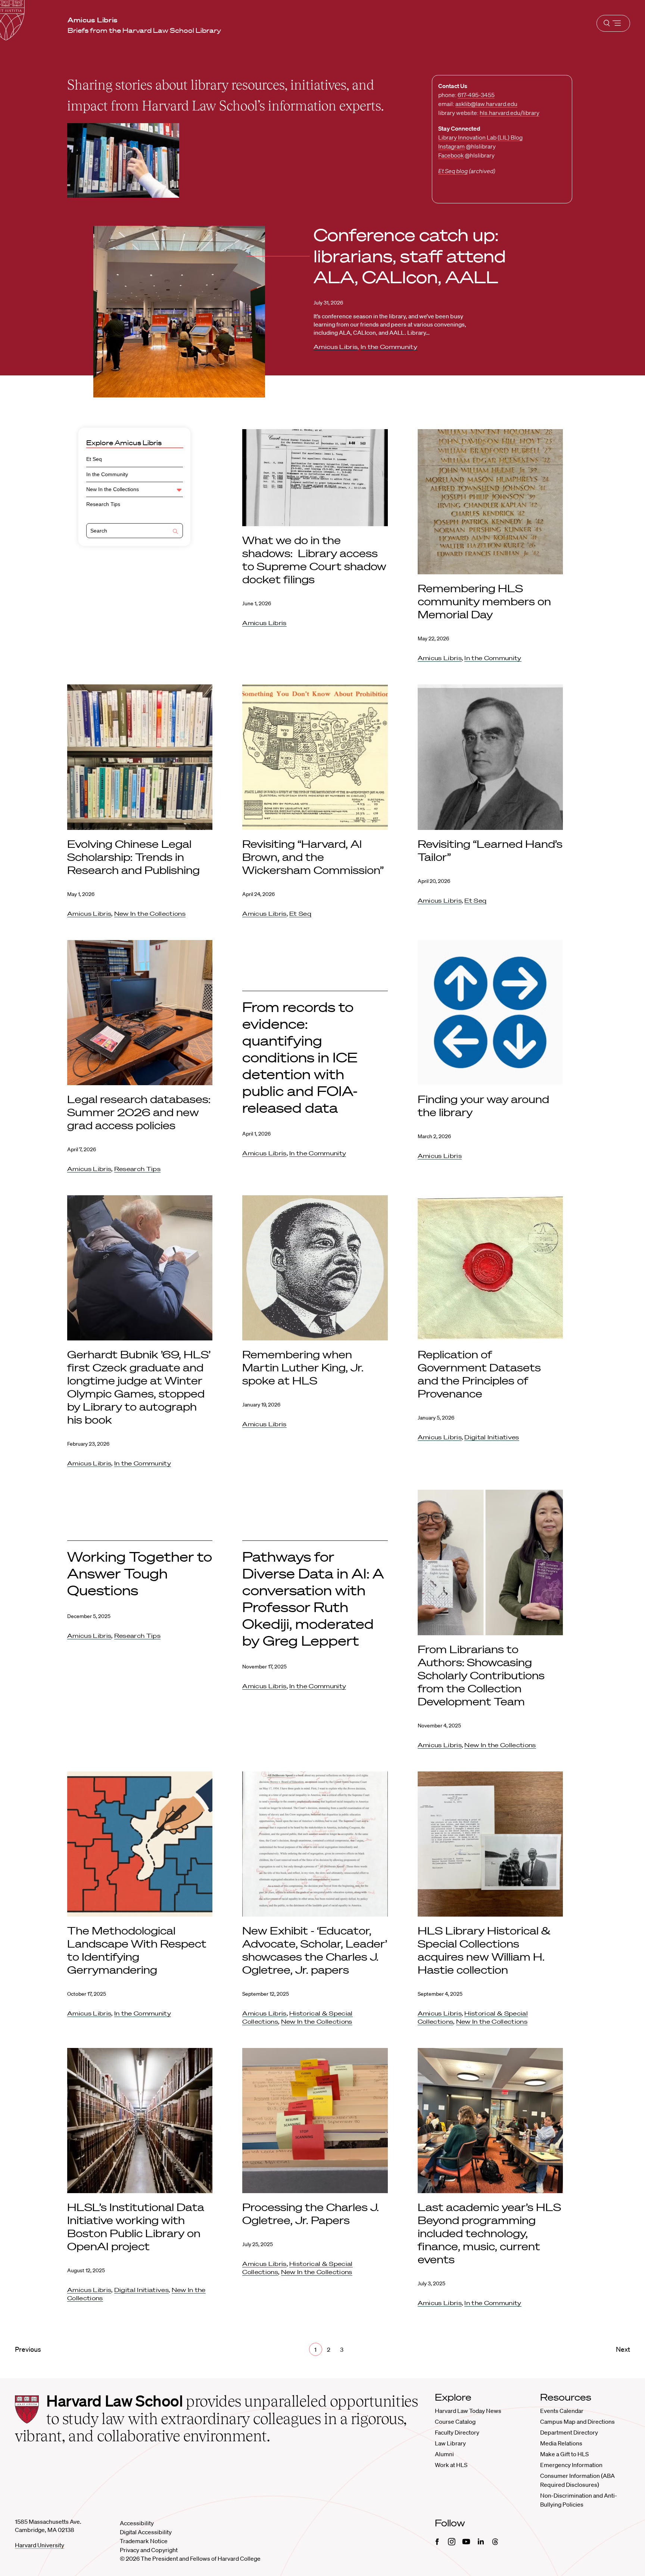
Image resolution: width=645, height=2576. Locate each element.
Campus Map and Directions (577, 2422)
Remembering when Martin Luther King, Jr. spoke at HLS (303, 1367)
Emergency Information (571, 2465)
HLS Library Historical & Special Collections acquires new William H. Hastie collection (484, 1950)
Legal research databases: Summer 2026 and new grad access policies (139, 1112)
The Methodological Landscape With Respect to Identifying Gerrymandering (137, 1950)
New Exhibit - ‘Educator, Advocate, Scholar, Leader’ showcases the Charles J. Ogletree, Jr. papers (315, 1950)
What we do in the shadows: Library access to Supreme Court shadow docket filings (314, 560)
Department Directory (569, 2432)
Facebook (451, 155)
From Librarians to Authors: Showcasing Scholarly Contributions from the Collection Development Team (481, 1675)
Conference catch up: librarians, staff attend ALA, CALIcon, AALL (410, 256)
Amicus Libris (336, 347)
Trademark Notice (144, 2541)
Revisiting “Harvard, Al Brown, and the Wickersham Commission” (314, 857)
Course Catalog (455, 2422)
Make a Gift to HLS (564, 2454)
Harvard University (40, 2545)
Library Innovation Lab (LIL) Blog (480, 137)
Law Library (450, 2443)
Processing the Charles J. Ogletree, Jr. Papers (311, 2213)
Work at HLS (451, 2465)
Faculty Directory (457, 2432)
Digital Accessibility (146, 2532)
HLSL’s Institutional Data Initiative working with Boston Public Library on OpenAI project (136, 2227)
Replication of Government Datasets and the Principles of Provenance (479, 1374)
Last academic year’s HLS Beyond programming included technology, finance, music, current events (489, 2233)
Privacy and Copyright (149, 2550)
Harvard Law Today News (468, 2411)
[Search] (175, 532)
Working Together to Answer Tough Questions (140, 1573)
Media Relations (561, 2443)
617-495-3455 (476, 95)
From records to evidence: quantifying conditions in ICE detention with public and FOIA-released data (300, 1057)
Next (623, 2349)
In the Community (389, 347)
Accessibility (137, 2523)
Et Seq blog (453, 171)
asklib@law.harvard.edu (486, 104)
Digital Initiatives (492, 1437)
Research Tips (103, 504)
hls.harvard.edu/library (510, 113)
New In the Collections (113, 489)
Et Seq (94, 459)
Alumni (444, 2454)
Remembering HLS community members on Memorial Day (484, 601)
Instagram (451, 146)
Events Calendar (562, 2411)
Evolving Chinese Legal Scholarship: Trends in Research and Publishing (133, 857)
